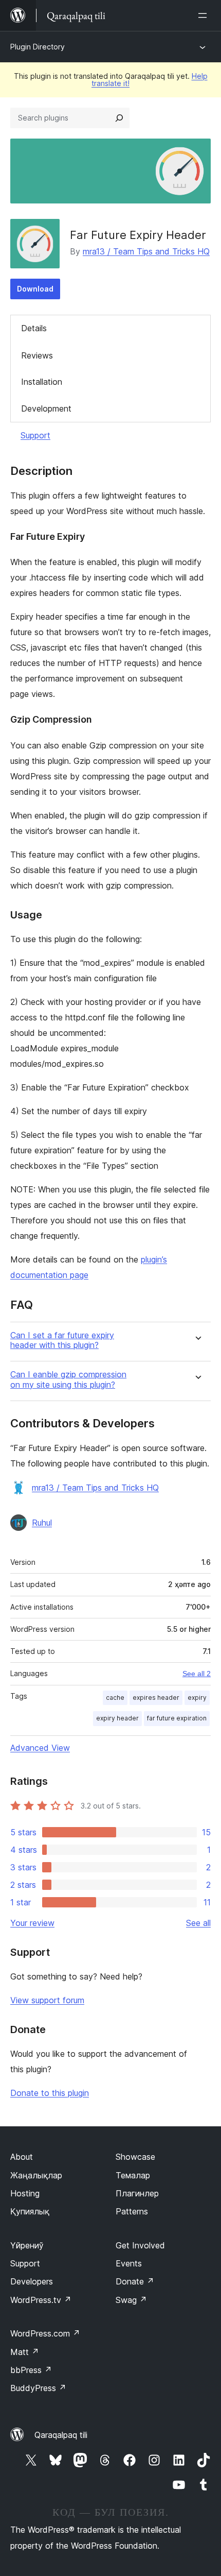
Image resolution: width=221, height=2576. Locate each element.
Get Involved (140, 2245)
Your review (32, 1923)
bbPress (31, 2370)
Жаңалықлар (36, 2175)
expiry (197, 1698)
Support (35, 435)
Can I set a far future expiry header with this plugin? (62, 1340)
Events (129, 2263)
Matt (25, 2352)
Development (46, 408)
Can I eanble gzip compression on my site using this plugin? (68, 1379)
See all (198, 1923)
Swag (131, 2300)
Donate (135, 2281)
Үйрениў (27, 2245)
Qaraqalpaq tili (61, 2435)
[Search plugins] (119, 118)
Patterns (132, 2211)
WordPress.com (45, 2333)
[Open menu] (205, 15)
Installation (42, 382)
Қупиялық (30, 2211)
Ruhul (42, 1523)
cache (115, 1698)
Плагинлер (137, 2193)
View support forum (47, 2000)
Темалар (133, 2175)
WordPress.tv (41, 2300)
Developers (32, 2281)
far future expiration (177, 1718)
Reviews (37, 355)
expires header (156, 1698)
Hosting (25, 2193)
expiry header (117, 1718)
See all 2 (197, 1674)
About (22, 2157)
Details (34, 328)
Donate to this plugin (50, 2093)
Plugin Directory (38, 47)
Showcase (135, 2157)
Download (35, 289)
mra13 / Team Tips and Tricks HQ (146, 251)
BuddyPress (38, 2388)
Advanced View (40, 1748)
